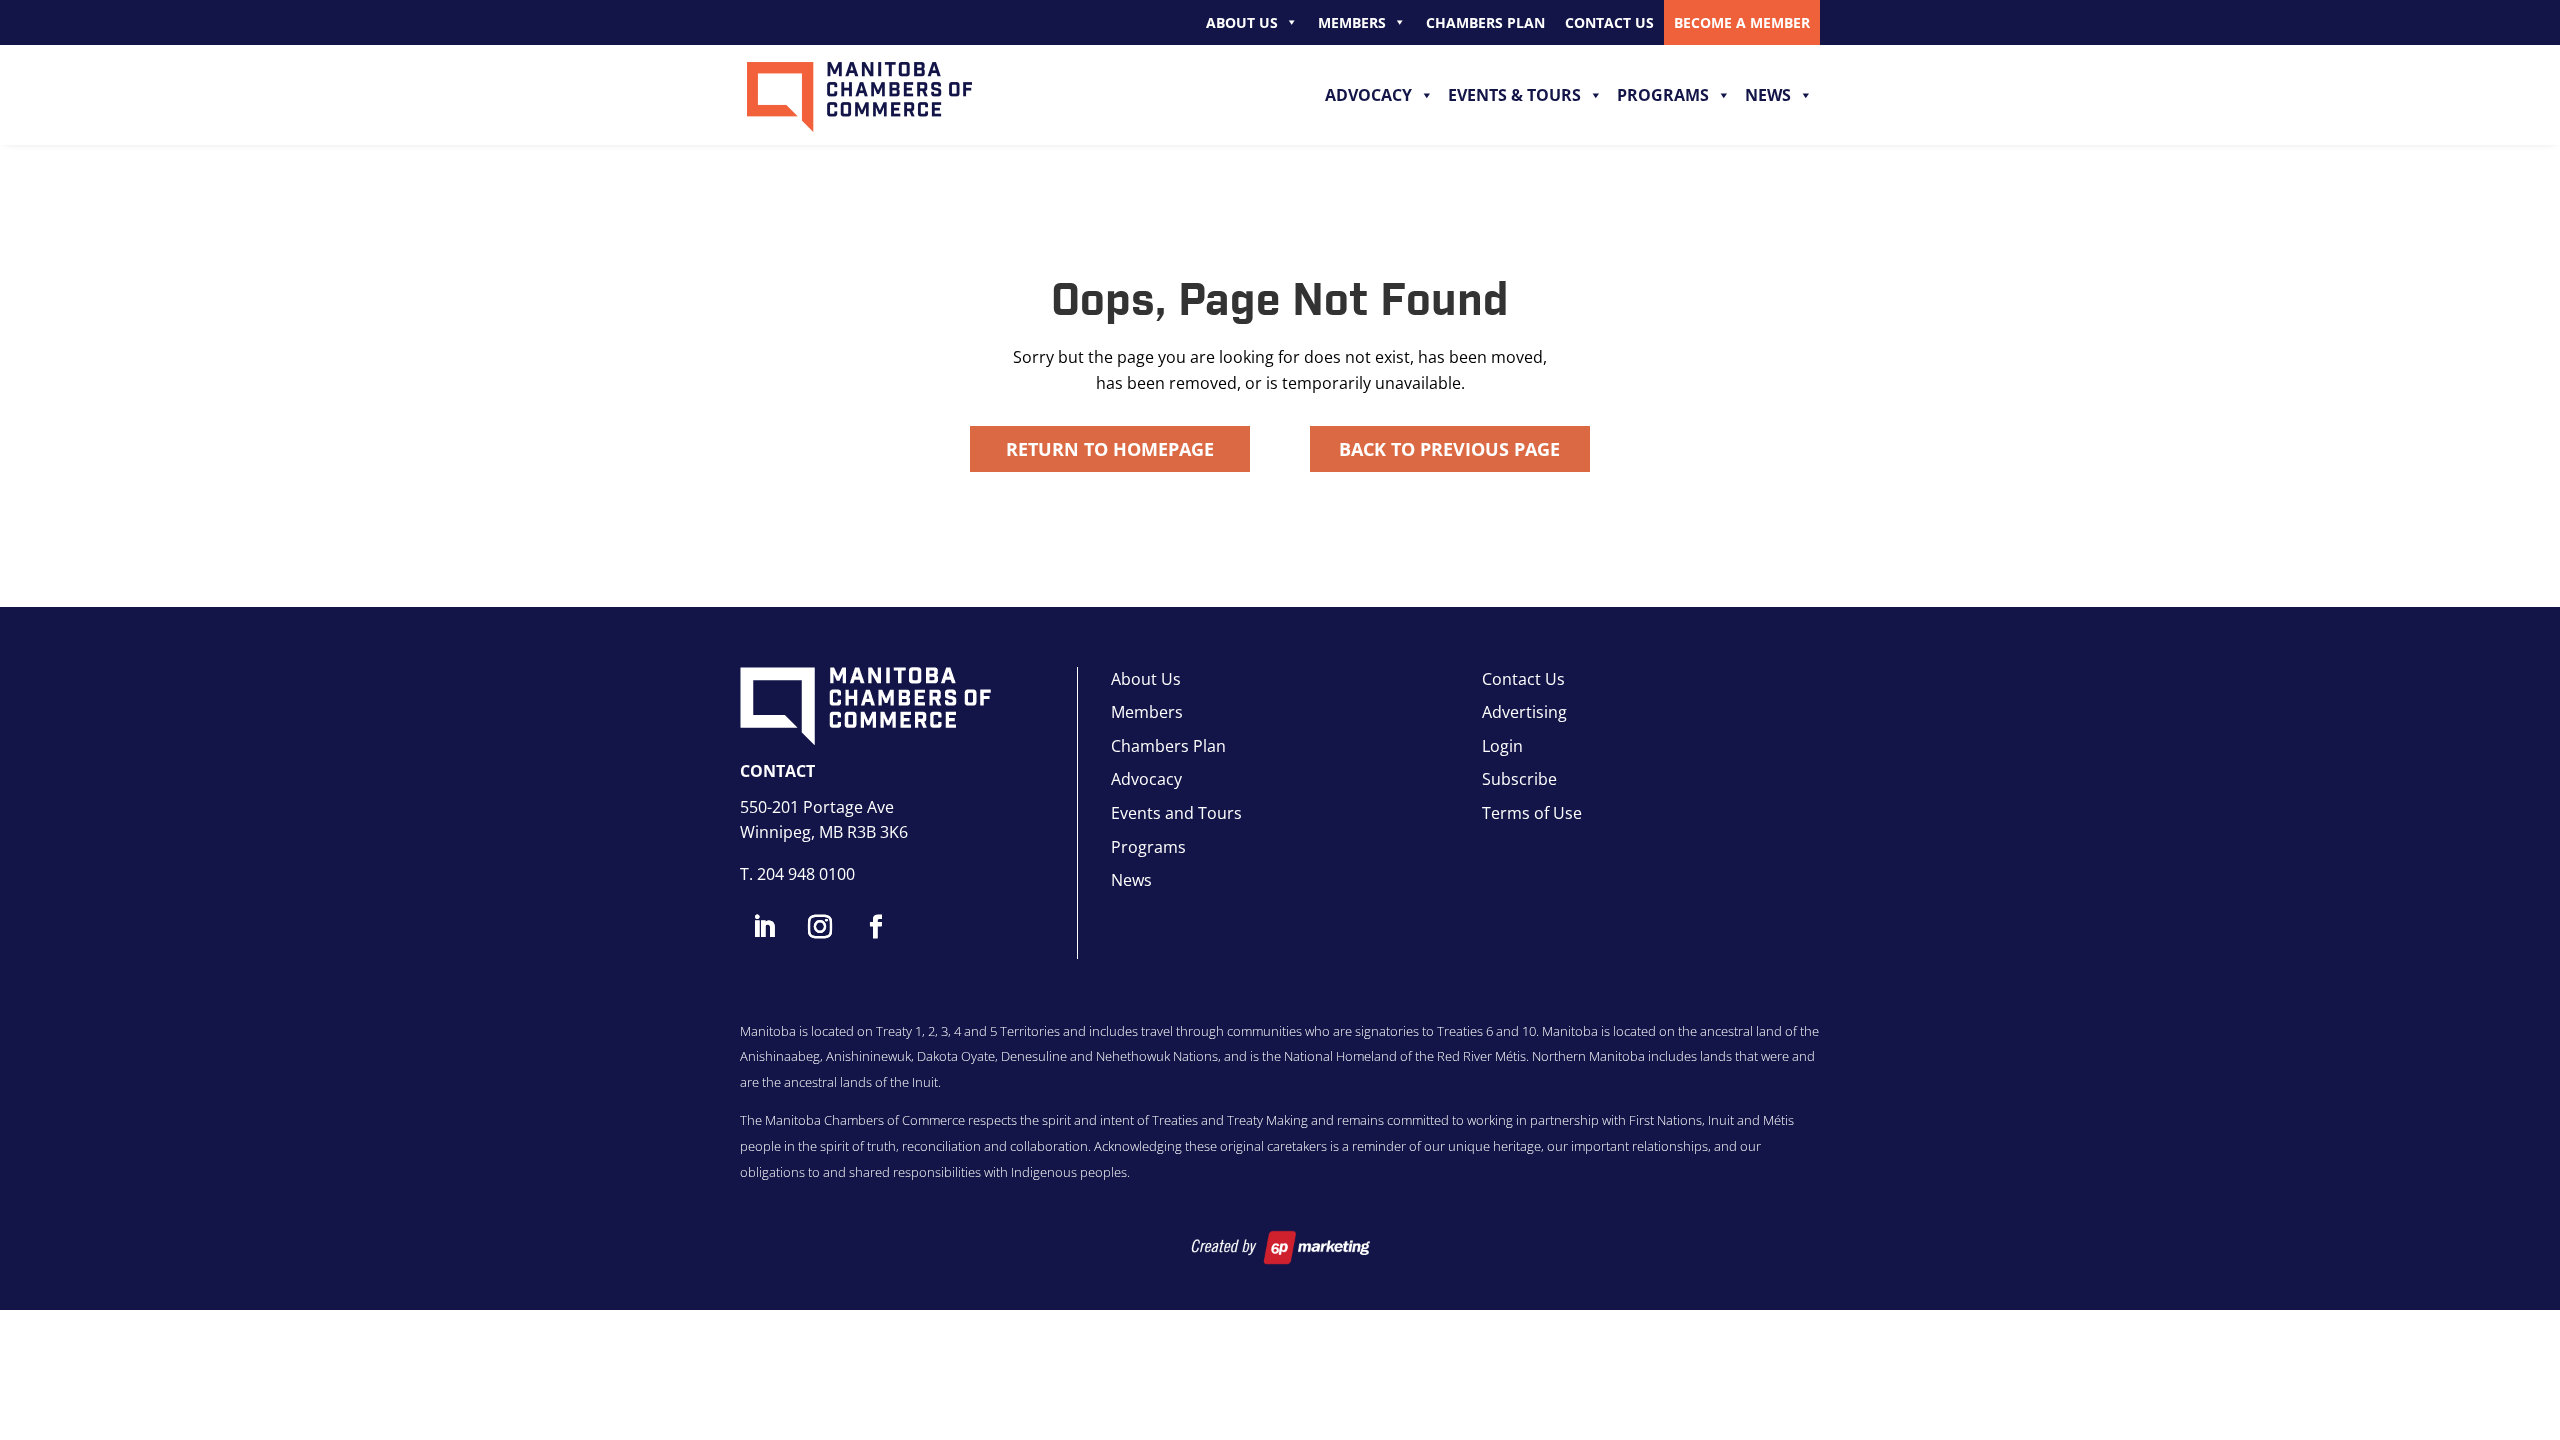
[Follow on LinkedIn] (764, 927)
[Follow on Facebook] (876, 927)
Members (1352, 22)
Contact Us (1609, 22)
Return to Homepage (1110, 449)
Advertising (1524, 712)
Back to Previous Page (1449, 449)
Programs (1663, 95)
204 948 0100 (806, 874)
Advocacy (1368, 95)
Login (1502, 746)
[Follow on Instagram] (820, 927)
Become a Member (1742, 22)
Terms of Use (1532, 813)
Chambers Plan (1485, 22)
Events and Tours (1176, 813)
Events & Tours (1514, 95)
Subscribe (1519, 779)
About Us (1242, 22)
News (1768, 95)
